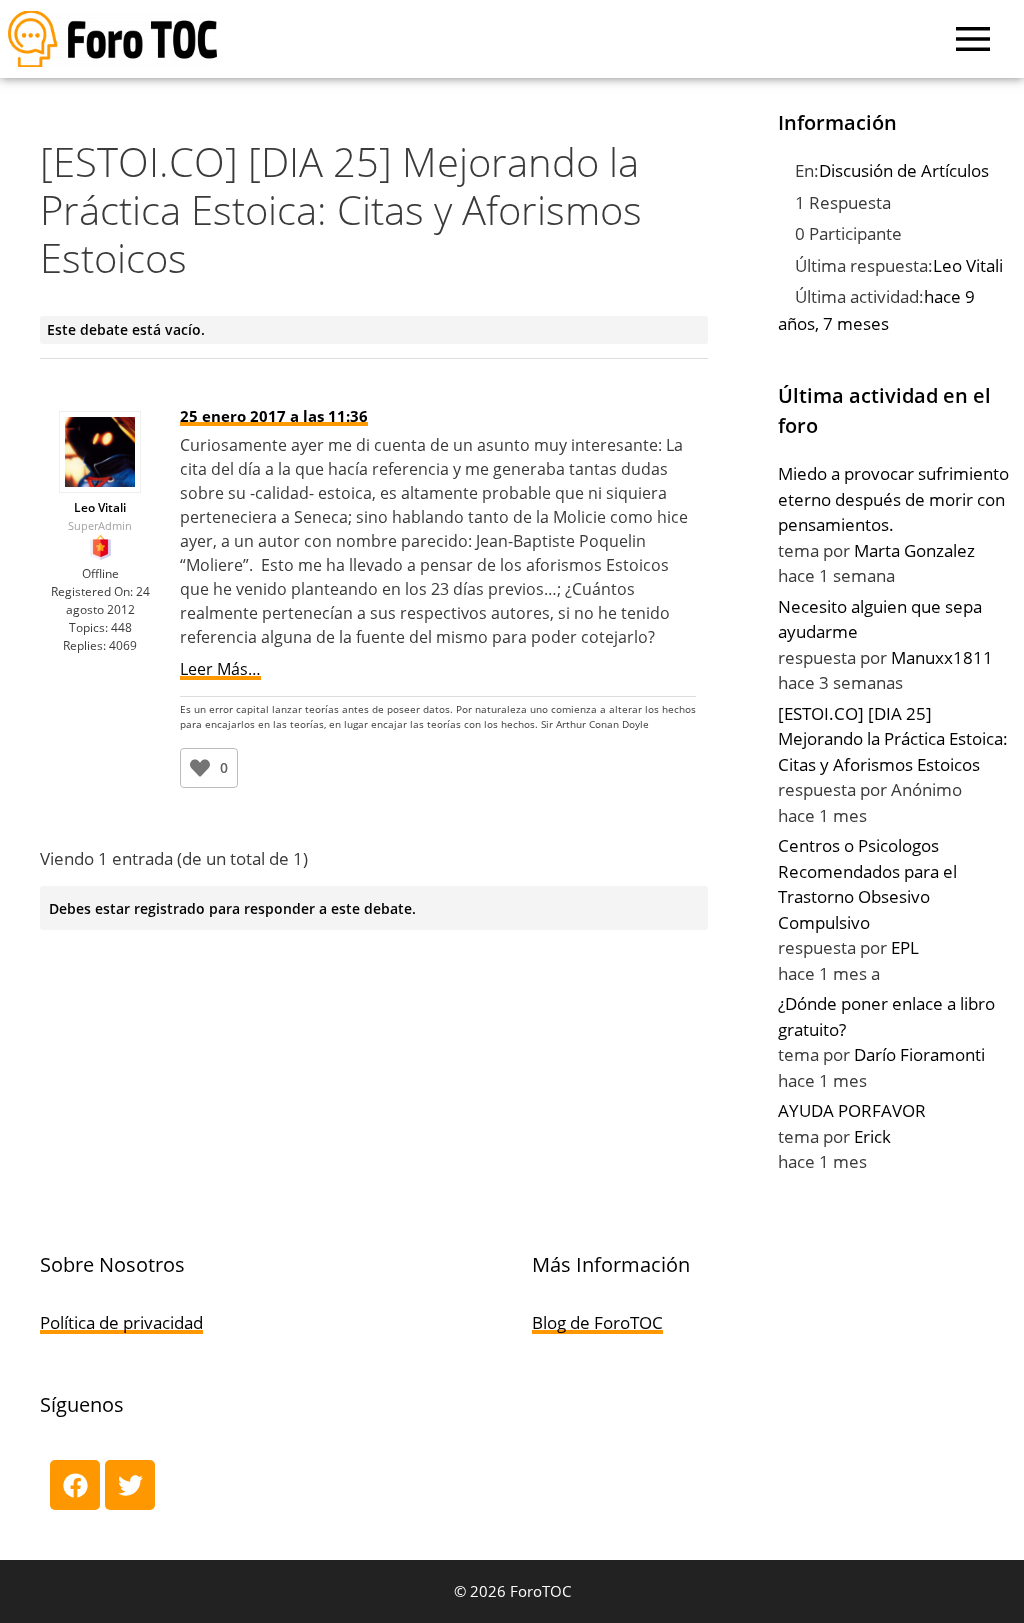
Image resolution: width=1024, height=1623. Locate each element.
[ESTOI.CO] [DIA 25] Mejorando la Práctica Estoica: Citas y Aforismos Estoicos (893, 739)
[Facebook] (75, 1485)
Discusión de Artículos (904, 170)
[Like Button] (200, 768)
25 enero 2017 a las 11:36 (274, 416)
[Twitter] (130, 1485)
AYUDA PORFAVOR (852, 1110)
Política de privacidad (121, 1322)
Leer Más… (220, 669)
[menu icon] (973, 39)
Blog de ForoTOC (597, 1322)
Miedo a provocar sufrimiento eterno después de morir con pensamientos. (893, 499)
